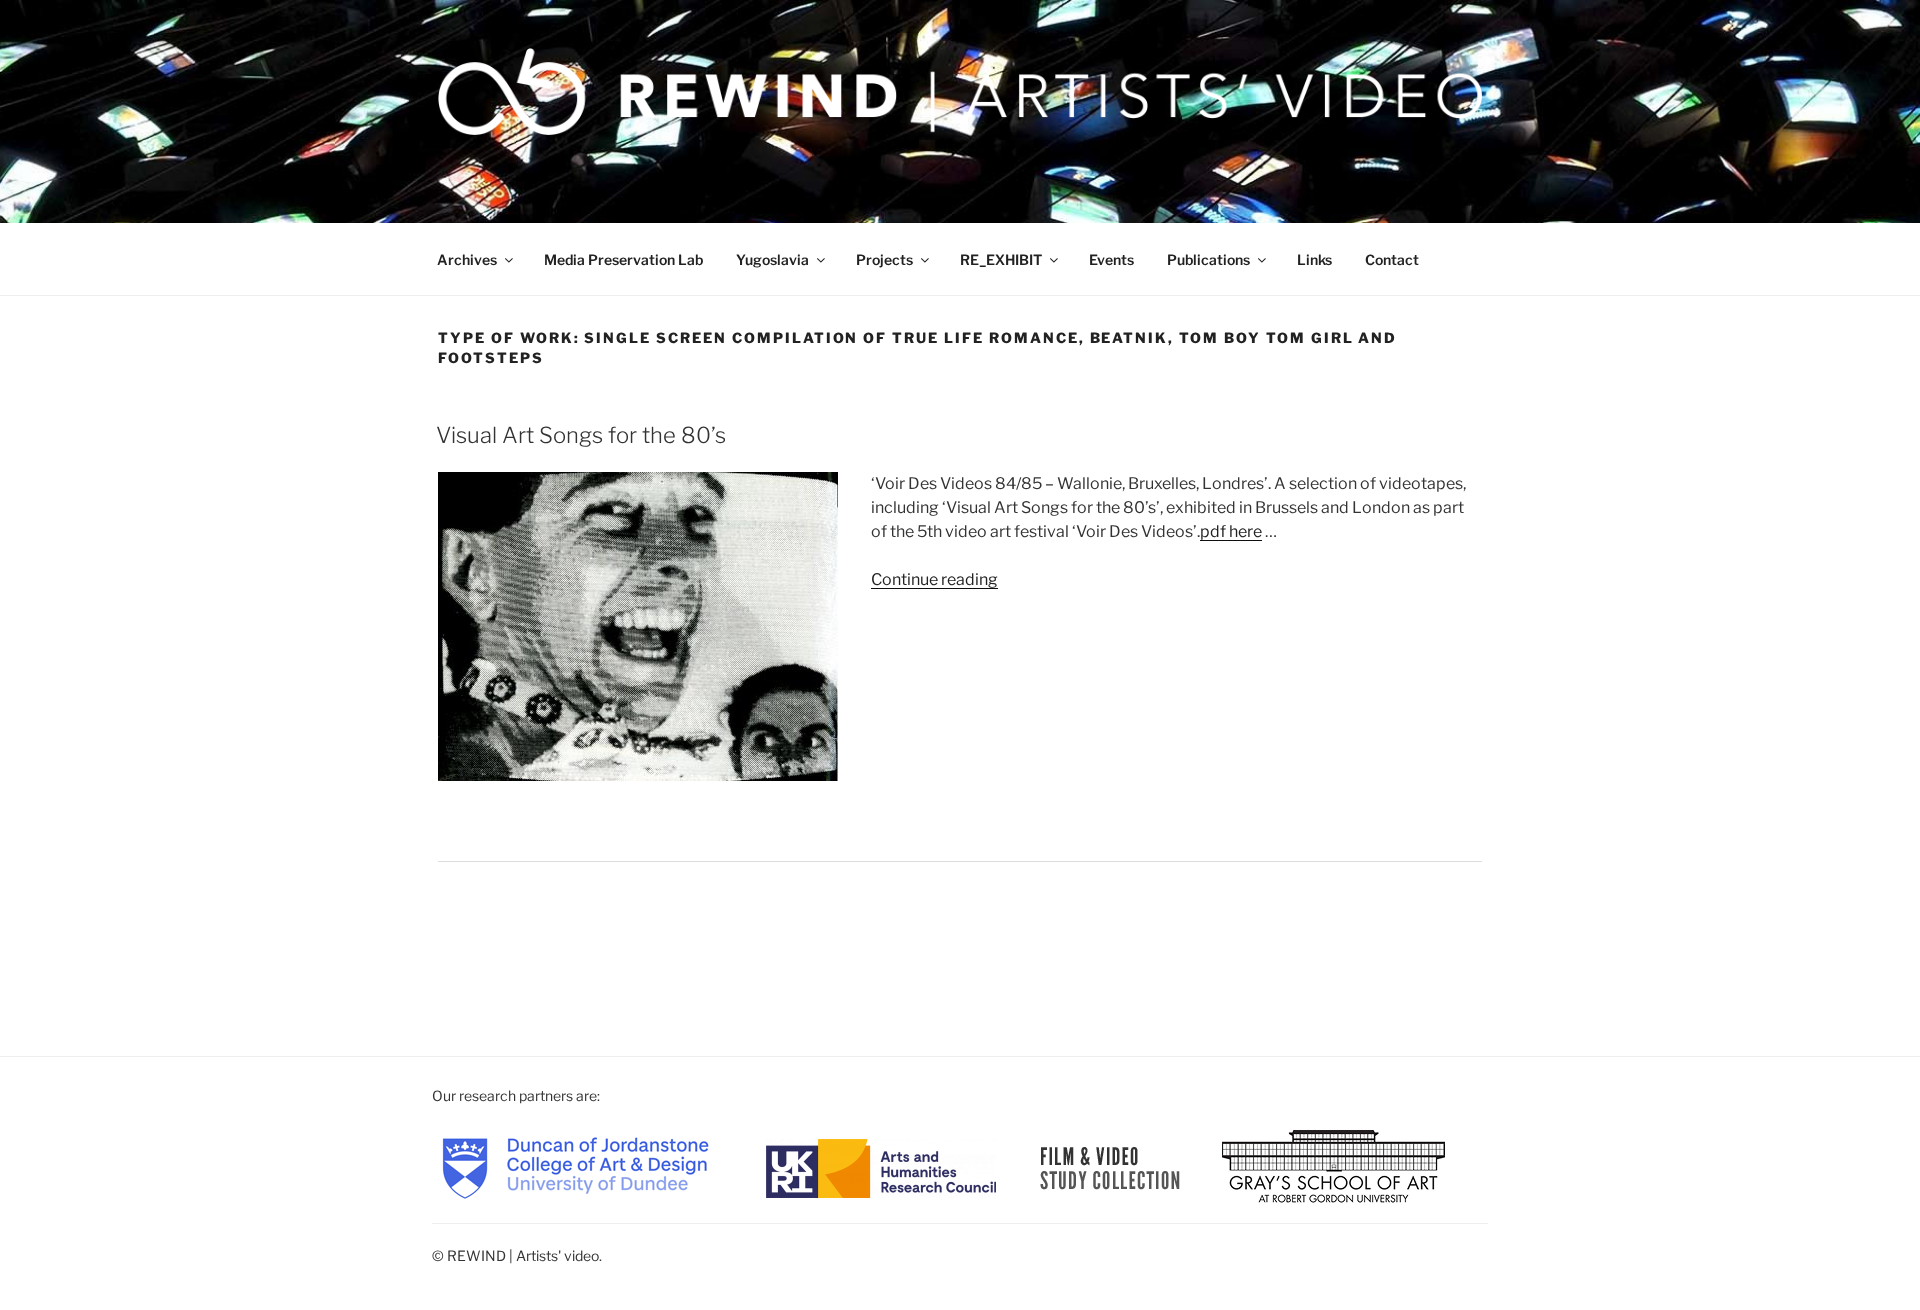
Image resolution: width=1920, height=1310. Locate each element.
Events (1111, 259)
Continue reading (934, 579)
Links (1314, 259)
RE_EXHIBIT (1001, 259)
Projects (884, 259)
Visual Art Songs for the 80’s (581, 435)
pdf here (1231, 531)
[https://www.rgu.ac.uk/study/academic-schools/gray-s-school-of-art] (1333, 1166)
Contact (1392, 259)
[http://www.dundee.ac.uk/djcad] (575, 1166)
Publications (1208, 259)
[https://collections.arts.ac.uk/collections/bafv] (1110, 1166)
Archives (467, 259)
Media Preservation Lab (623, 259)
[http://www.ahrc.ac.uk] (881, 1166)
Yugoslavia (772, 259)
